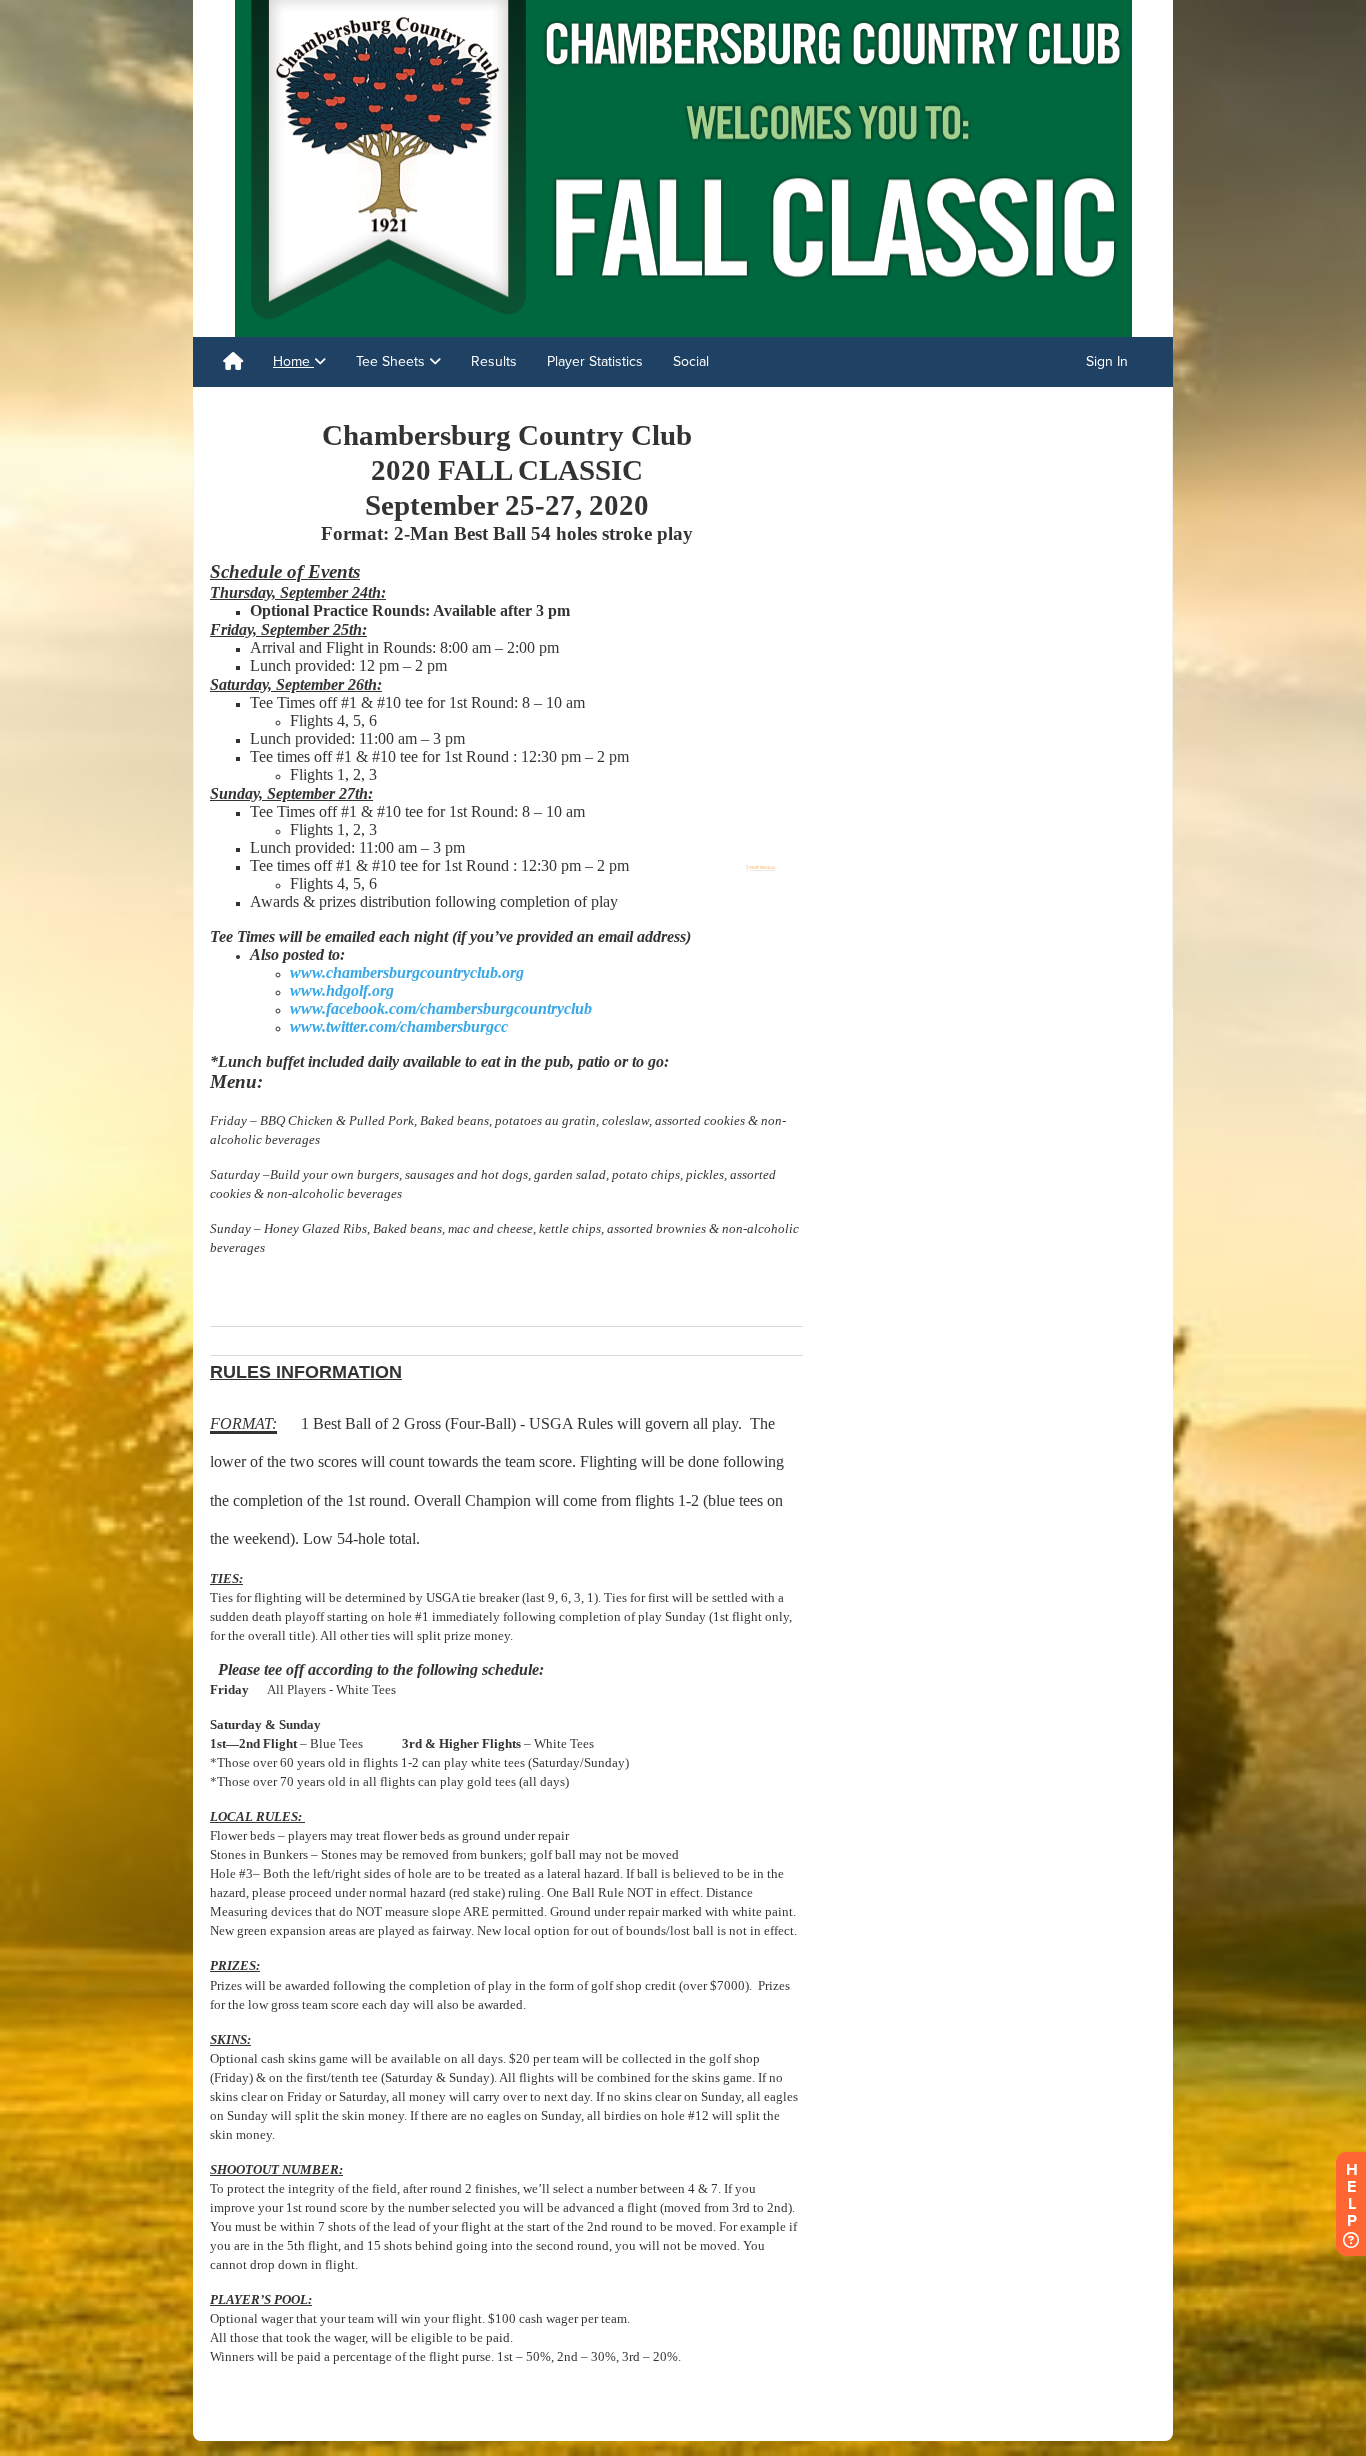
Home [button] (293, 361)
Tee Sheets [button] (392, 361)
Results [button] (494, 361)
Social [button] (691, 361)
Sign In (1107, 361)
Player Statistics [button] (595, 361)
